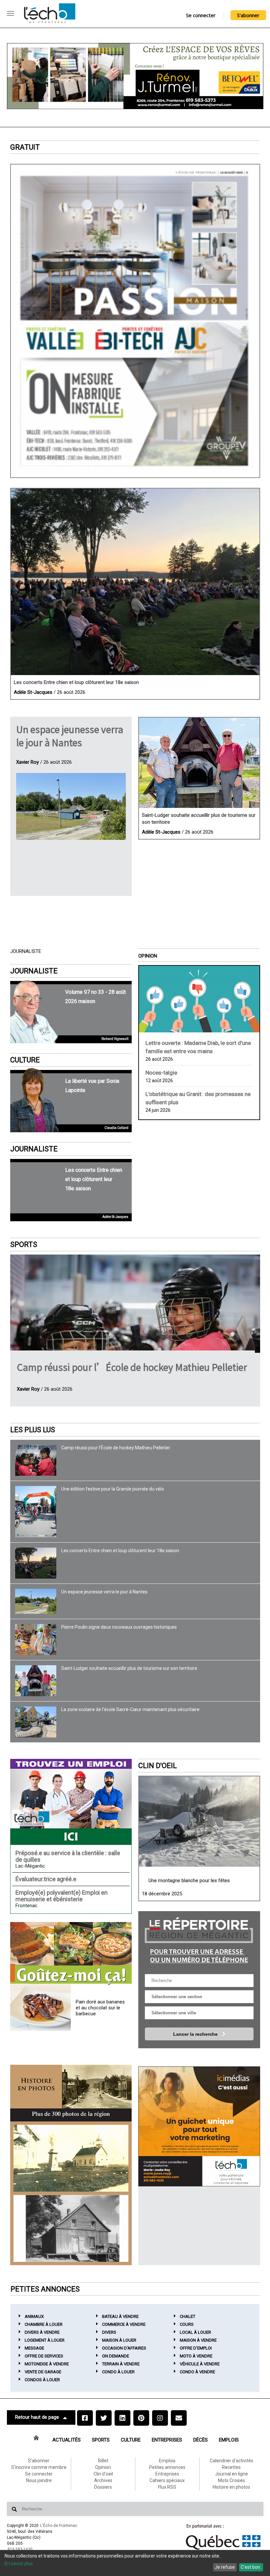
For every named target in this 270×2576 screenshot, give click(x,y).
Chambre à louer (44, 2324)
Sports (24, 1244)
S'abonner (248, 15)
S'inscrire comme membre (39, 2467)
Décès (201, 2440)
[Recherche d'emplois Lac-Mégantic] (71, 1802)
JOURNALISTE (34, 971)
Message (34, 2348)
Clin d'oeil (158, 1766)
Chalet (188, 2316)
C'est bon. (251, 2567)
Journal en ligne (231, 2474)
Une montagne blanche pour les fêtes (189, 1880)
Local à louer (195, 2332)
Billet (103, 2461)
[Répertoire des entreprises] (199, 1939)
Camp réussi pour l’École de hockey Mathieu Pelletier (132, 1367)
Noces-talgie (161, 1073)
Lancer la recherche (196, 2034)
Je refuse (225, 2567)
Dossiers (103, 2487)
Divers (109, 2332)
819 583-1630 (20, 2549)
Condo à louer (118, 2372)
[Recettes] (71, 1954)
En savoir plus (19, 2563)
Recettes (231, 2467)
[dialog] (135, 2563)
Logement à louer (45, 2340)
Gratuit (25, 147)
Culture (25, 1060)
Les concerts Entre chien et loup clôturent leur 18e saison (76, 682)
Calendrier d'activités (231, 2461)
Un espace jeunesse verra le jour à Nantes (70, 736)
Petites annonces (167, 2467)
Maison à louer (119, 2340)
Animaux (34, 2316)
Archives (103, 2480)
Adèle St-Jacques (33, 692)
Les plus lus (33, 1430)
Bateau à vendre (120, 2316)
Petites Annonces (45, 2289)
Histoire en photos (231, 2487)
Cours (187, 2324)
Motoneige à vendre (47, 2364)
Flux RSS (167, 2487)
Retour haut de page (37, 2417)
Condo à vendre (197, 2372)
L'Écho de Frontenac (59, 2526)
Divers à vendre (42, 2332)
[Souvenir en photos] (71, 2158)
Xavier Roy (27, 762)
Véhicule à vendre (200, 2364)
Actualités (67, 2440)
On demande (116, 2356)
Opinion (148, 956)
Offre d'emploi (196, 2348)
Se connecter (201, 15)
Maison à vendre (198, 2340)
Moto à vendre (196, 2356)
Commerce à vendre (124, 2324)
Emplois (229, 2440)
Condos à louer (42, 2380)
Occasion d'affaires (124, 2348)
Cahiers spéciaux (167, 2480)
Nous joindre (39, 2480)
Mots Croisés (231, 2480)
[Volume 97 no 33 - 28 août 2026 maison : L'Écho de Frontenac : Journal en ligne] (135, 321)
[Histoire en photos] (71, 2093)
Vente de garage (43, 2372)
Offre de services (44, 2356)
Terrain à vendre (121, 2364)
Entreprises (167, 2440)
